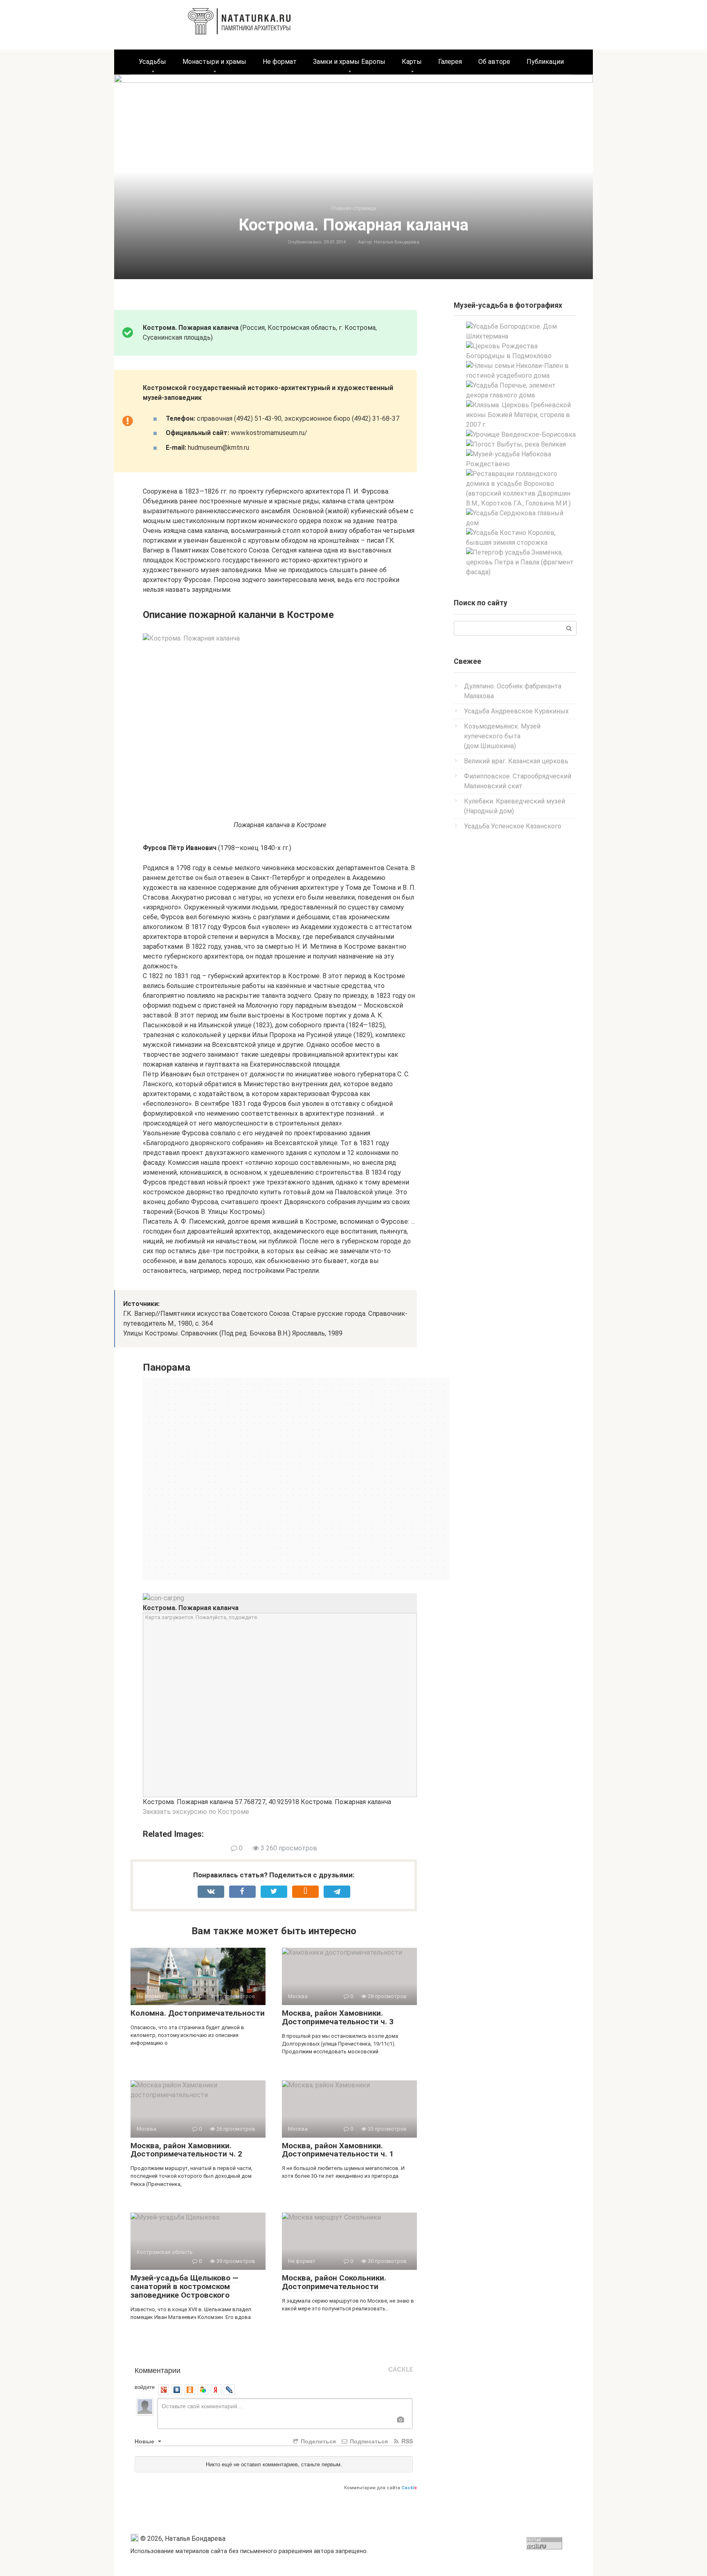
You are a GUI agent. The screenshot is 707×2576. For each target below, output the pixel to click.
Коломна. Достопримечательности (198, 2013)
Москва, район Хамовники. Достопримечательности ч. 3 (338, 2017)
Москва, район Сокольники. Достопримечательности (334, 2282)
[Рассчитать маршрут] (163, 1598)
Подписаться (368, 2441)
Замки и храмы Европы (349, 62)
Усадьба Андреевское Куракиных (516, 711)
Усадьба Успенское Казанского (513, 826)
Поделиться (317, 2441)
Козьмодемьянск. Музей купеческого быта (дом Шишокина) (502, 736)
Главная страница (354, 208)
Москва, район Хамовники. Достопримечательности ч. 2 (186, 2150)
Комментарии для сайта (381, 2488)
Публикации (545, 62)
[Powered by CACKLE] (401, 2370)
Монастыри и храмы (214, 62)
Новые (145, 2441)
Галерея (450, 62)
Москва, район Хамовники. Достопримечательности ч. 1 (338, 2150)
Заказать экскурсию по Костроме (196, 1812)
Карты (412, 62)
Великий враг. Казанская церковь (516, 761)
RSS (406, 2441)
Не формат (280, 62)
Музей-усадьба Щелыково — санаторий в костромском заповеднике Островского (185, 2286)
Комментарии (158, 2370)
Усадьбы (152, 62)
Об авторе (494, 62)
